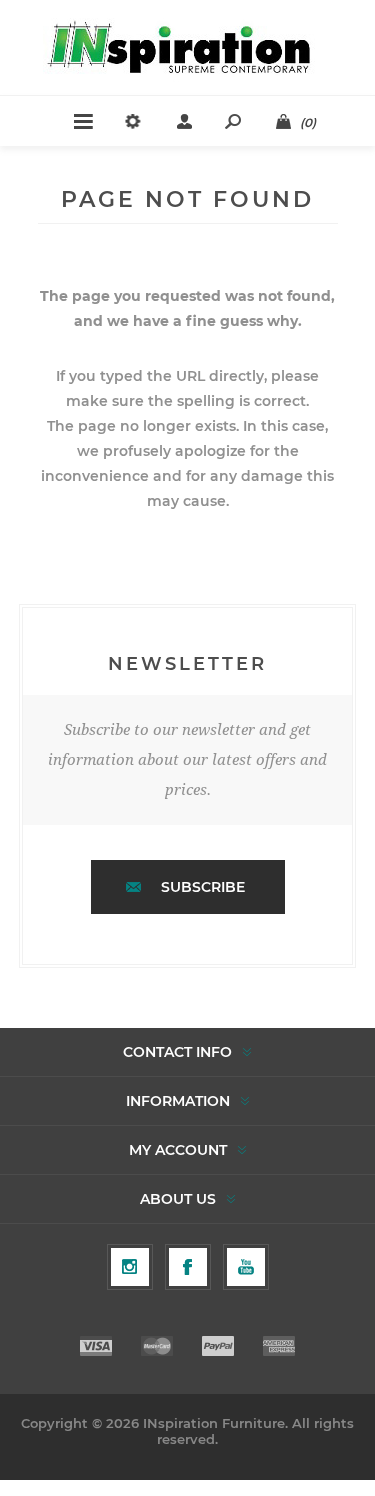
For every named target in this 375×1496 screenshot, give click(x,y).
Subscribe (203, 887)
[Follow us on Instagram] (130, 1267)
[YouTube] (246, 1267)
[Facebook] (188, 1267)
